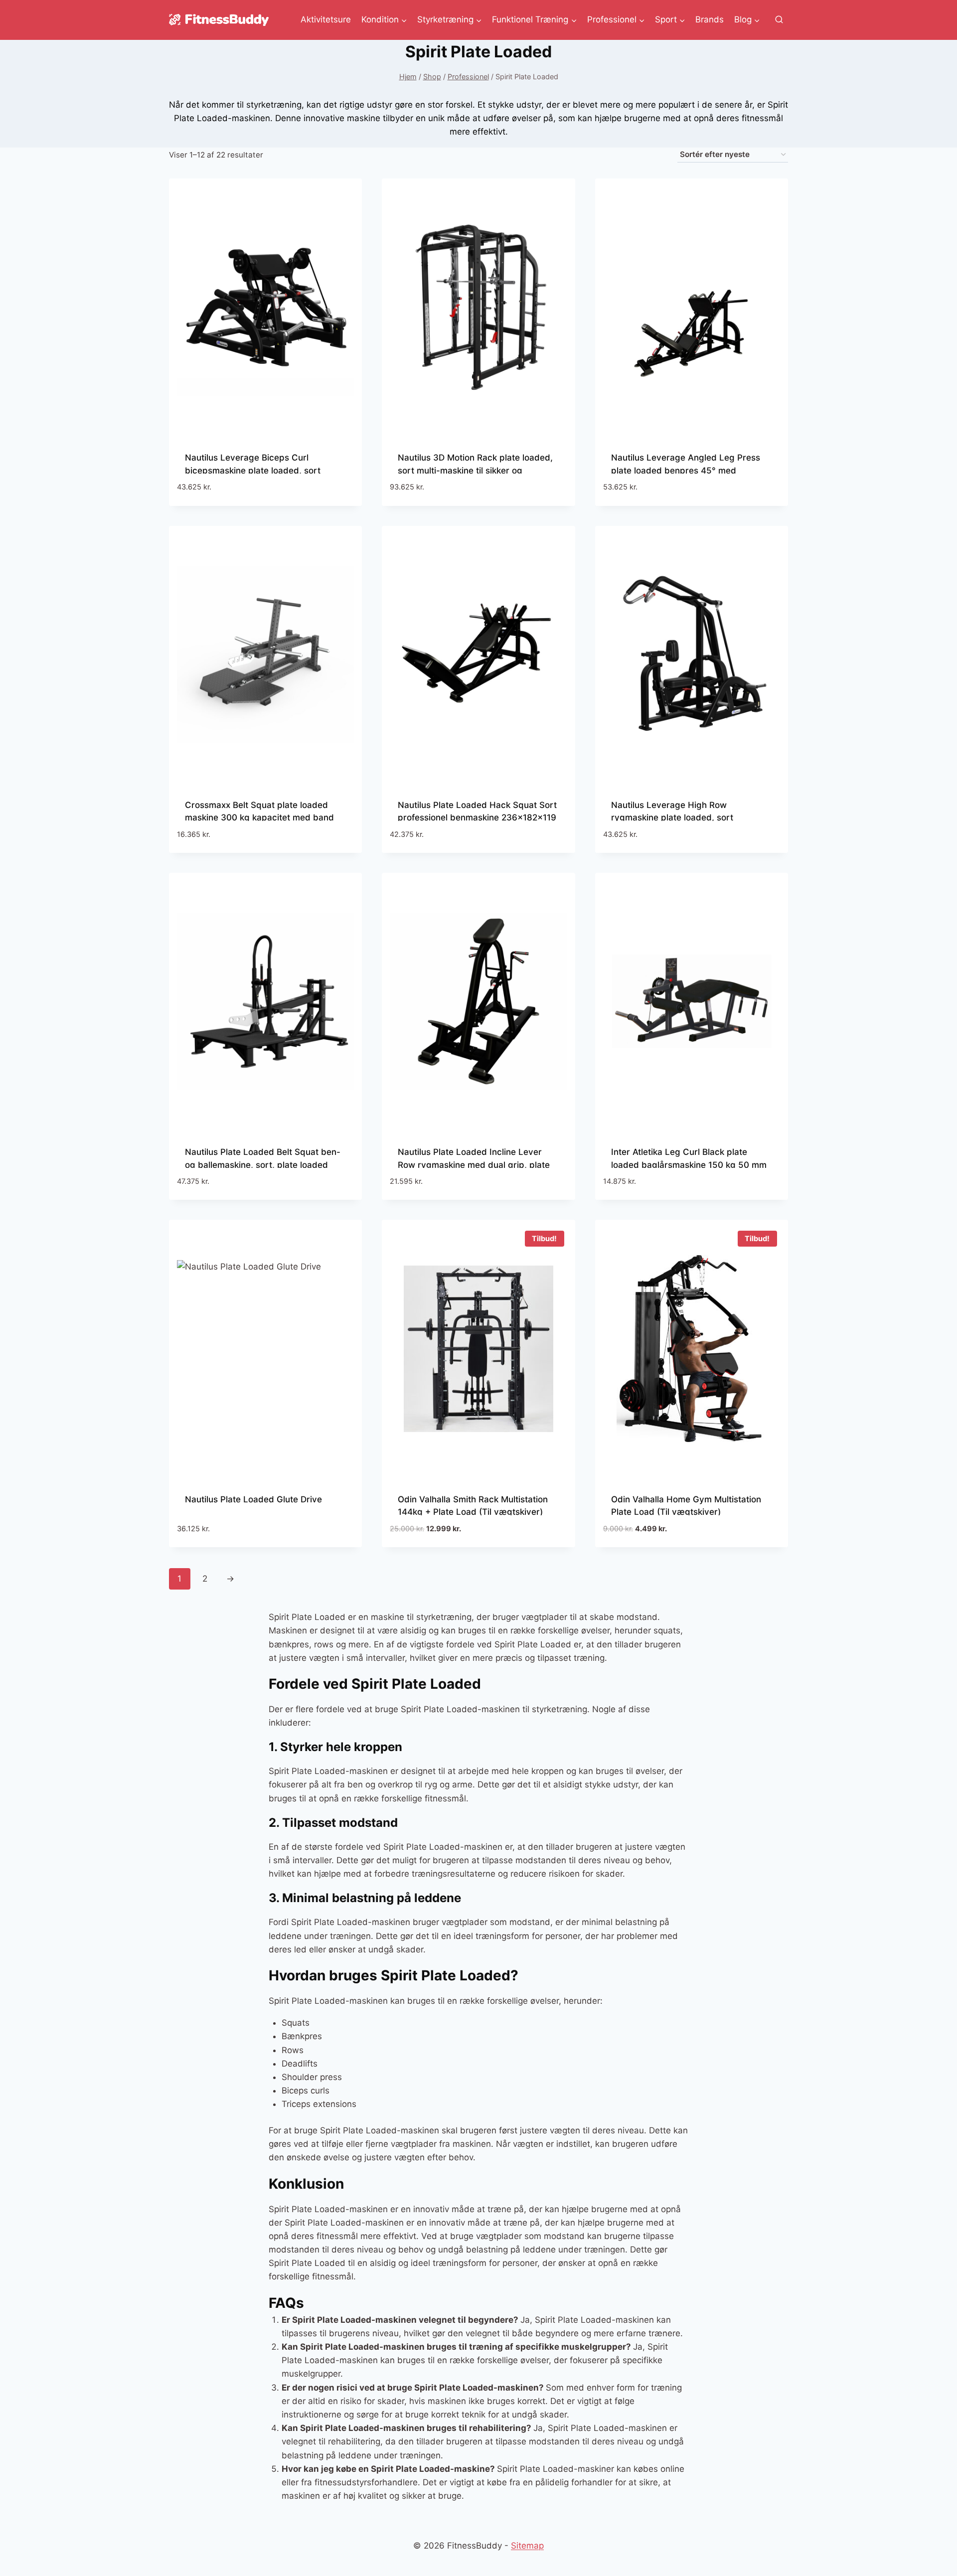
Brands (710, 19)
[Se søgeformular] (779, 20)
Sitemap (527, 2546)
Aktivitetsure (326, 19)
